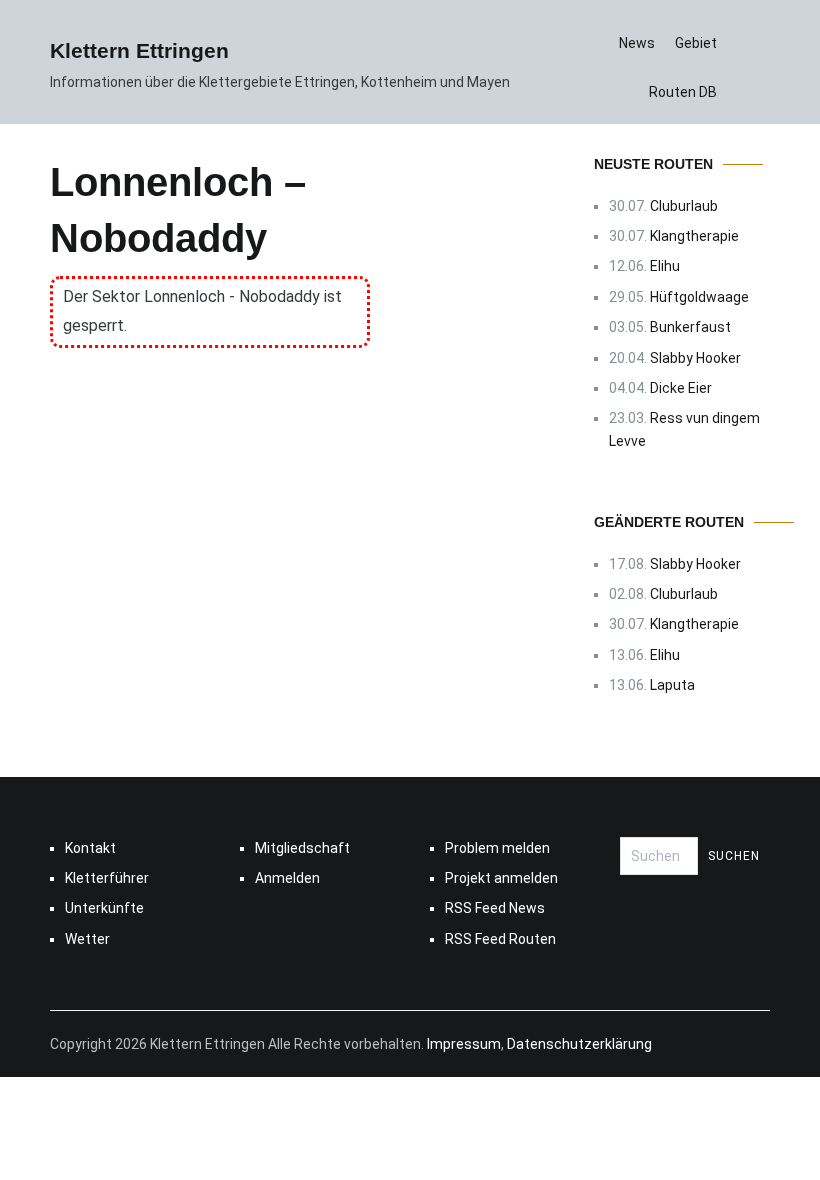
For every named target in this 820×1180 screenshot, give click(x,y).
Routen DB (683, 92)
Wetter (87, 939)
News (637, 43)
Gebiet (696, 43)
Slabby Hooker (695, 358)
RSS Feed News (495, 908)
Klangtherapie (694, 236)
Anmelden (287, 878)
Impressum (464, 1044)
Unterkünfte (104, 908)
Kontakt (90, 848)
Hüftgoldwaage (699, 297)
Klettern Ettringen (139, 50)
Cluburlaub (684, 206)
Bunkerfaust (690, 327)
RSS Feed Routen (500, 939)
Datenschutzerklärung (579, 1044)
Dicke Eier (681, 388)
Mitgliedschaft (302, 848)
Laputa (672, 685)
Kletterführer (107, 878)
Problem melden (497, 848)
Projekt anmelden (501, 878)
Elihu (665, 266)
